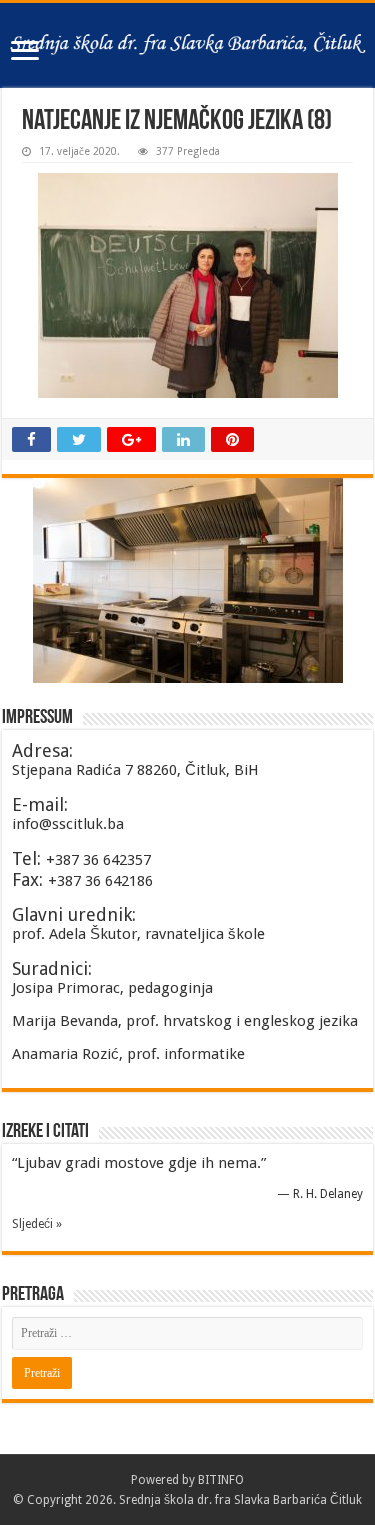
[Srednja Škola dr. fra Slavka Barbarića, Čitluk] (187, 45)
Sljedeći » (37, 1224)
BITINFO (221, 1480)
